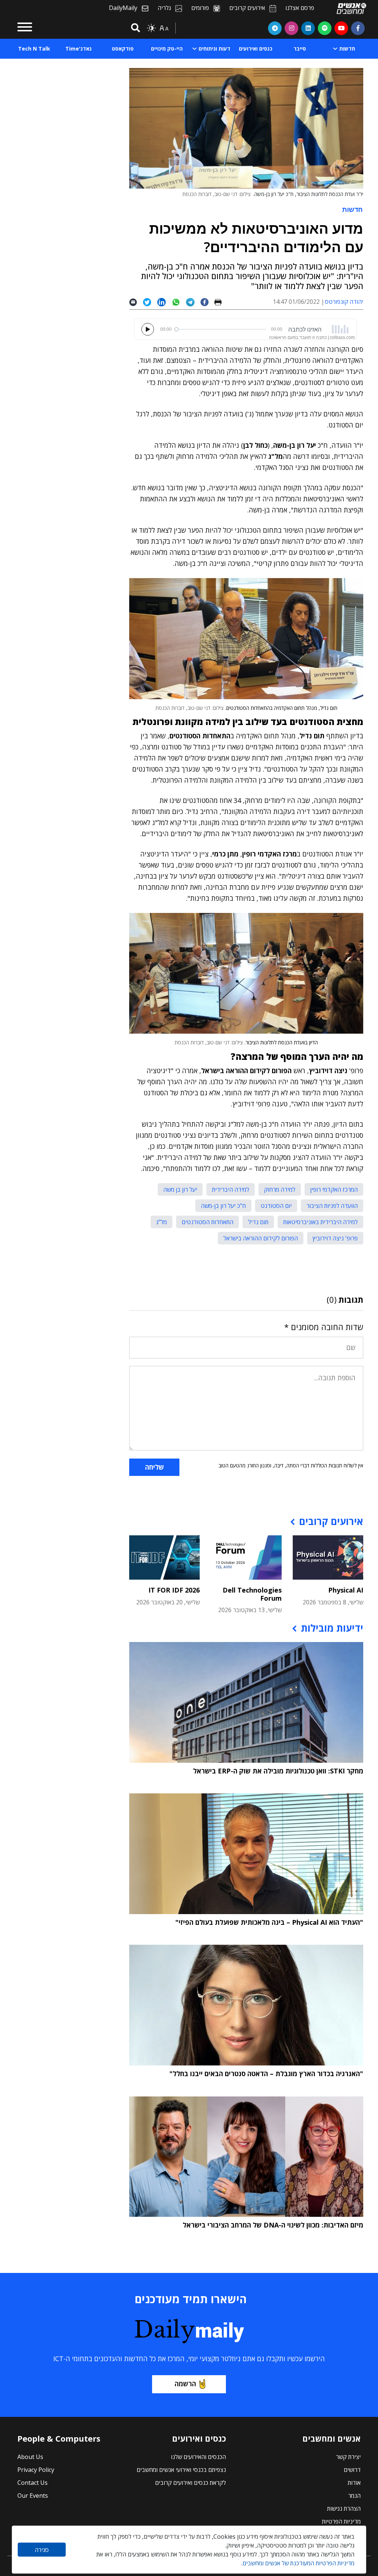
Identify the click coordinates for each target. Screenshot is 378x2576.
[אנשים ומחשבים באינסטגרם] (291, 28)
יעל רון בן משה (180, 1189)
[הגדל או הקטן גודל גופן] (164, 28)
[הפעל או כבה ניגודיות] (151, 28)
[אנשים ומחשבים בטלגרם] (275, 28)
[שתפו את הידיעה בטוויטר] (150, 302)
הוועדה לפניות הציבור (332, 1206)
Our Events (33, 2496)
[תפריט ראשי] (25, 28)
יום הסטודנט (276, 1206)
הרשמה (185, 2384)
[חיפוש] (134, 28)
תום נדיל (258, 1222)
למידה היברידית (231, 1189)
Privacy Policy (36, 2470)
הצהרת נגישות (344, 2508)
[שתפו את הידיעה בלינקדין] (164, 302)
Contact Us (32, 2483)
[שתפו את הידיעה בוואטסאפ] (179, 302)
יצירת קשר (348, 2457)
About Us (30, 2457)
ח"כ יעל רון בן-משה (223, 1206)
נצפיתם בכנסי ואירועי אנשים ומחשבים (181, 2470)
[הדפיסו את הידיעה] (221, 302)
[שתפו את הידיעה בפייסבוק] (207, 302)
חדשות (353, 209)
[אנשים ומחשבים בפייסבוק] (358, 28)
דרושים (352, 2470)
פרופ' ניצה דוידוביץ (335, 1238)
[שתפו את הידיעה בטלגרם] (193, 302)
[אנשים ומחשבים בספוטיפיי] (325, 28)
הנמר (354, 2496)
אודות (354, 2483)
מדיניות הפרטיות (341, 2521)
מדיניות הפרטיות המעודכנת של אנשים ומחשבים (298, 2563)
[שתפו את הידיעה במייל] (136, 302)
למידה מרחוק (280, 1189)
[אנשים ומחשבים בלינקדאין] (308, 28)
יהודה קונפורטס (344, 302)
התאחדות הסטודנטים (207, 1222)
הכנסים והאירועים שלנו (198, 2457)
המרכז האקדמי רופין (334, 1189)
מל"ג (161, 1222)
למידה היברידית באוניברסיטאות (320, 1222)
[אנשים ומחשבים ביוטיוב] (341, 28)
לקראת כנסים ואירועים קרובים (190, 2483)
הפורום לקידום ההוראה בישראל (261, 1238)
